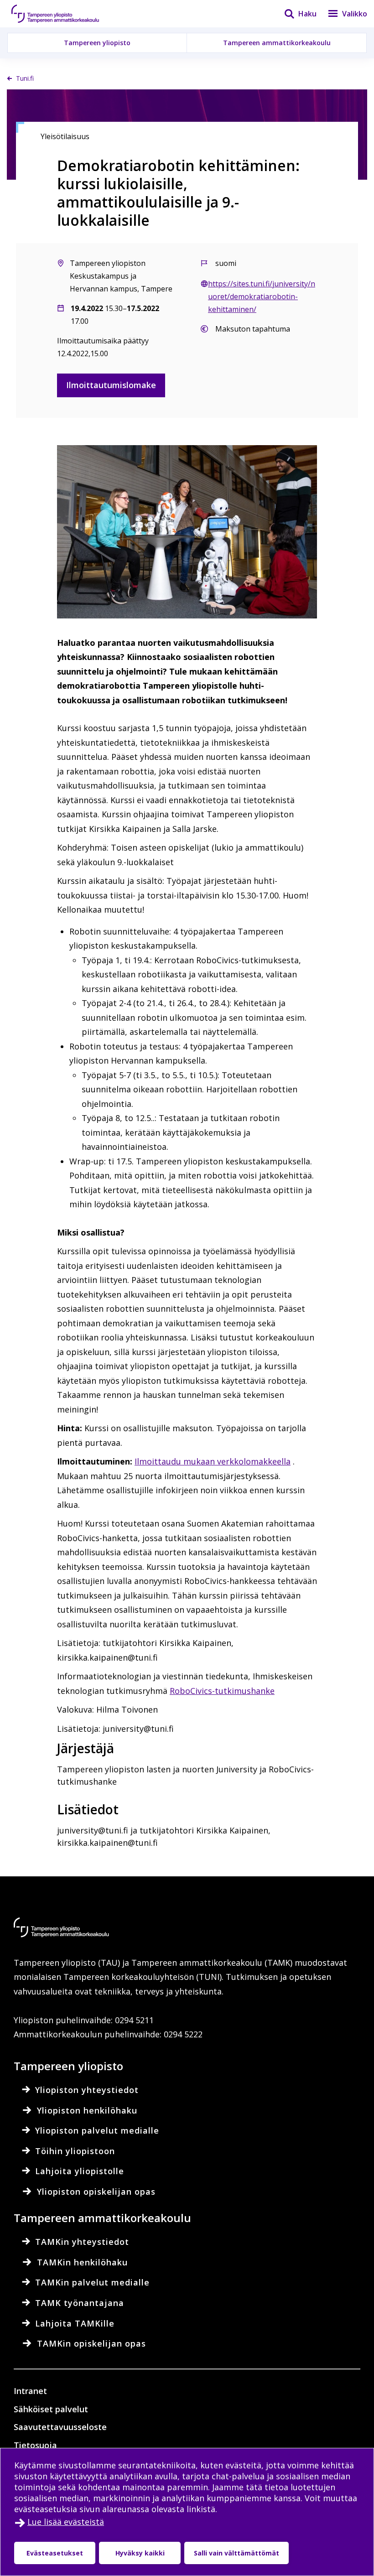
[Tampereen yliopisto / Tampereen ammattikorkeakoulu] (64, 14)
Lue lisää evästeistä (66, 2522)
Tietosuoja (35, 2445)
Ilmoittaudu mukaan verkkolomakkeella (213, 1461)
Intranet (30, 2391)
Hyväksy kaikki (140, 2553)
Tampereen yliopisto (97, 43)
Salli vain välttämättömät (236, 2553)
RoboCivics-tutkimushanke (222, 1691)
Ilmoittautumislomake (111, 385)
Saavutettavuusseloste (60, 2427)
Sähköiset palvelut (51, 2409)
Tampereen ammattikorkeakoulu (277, 43)
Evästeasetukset (55, 2553)
